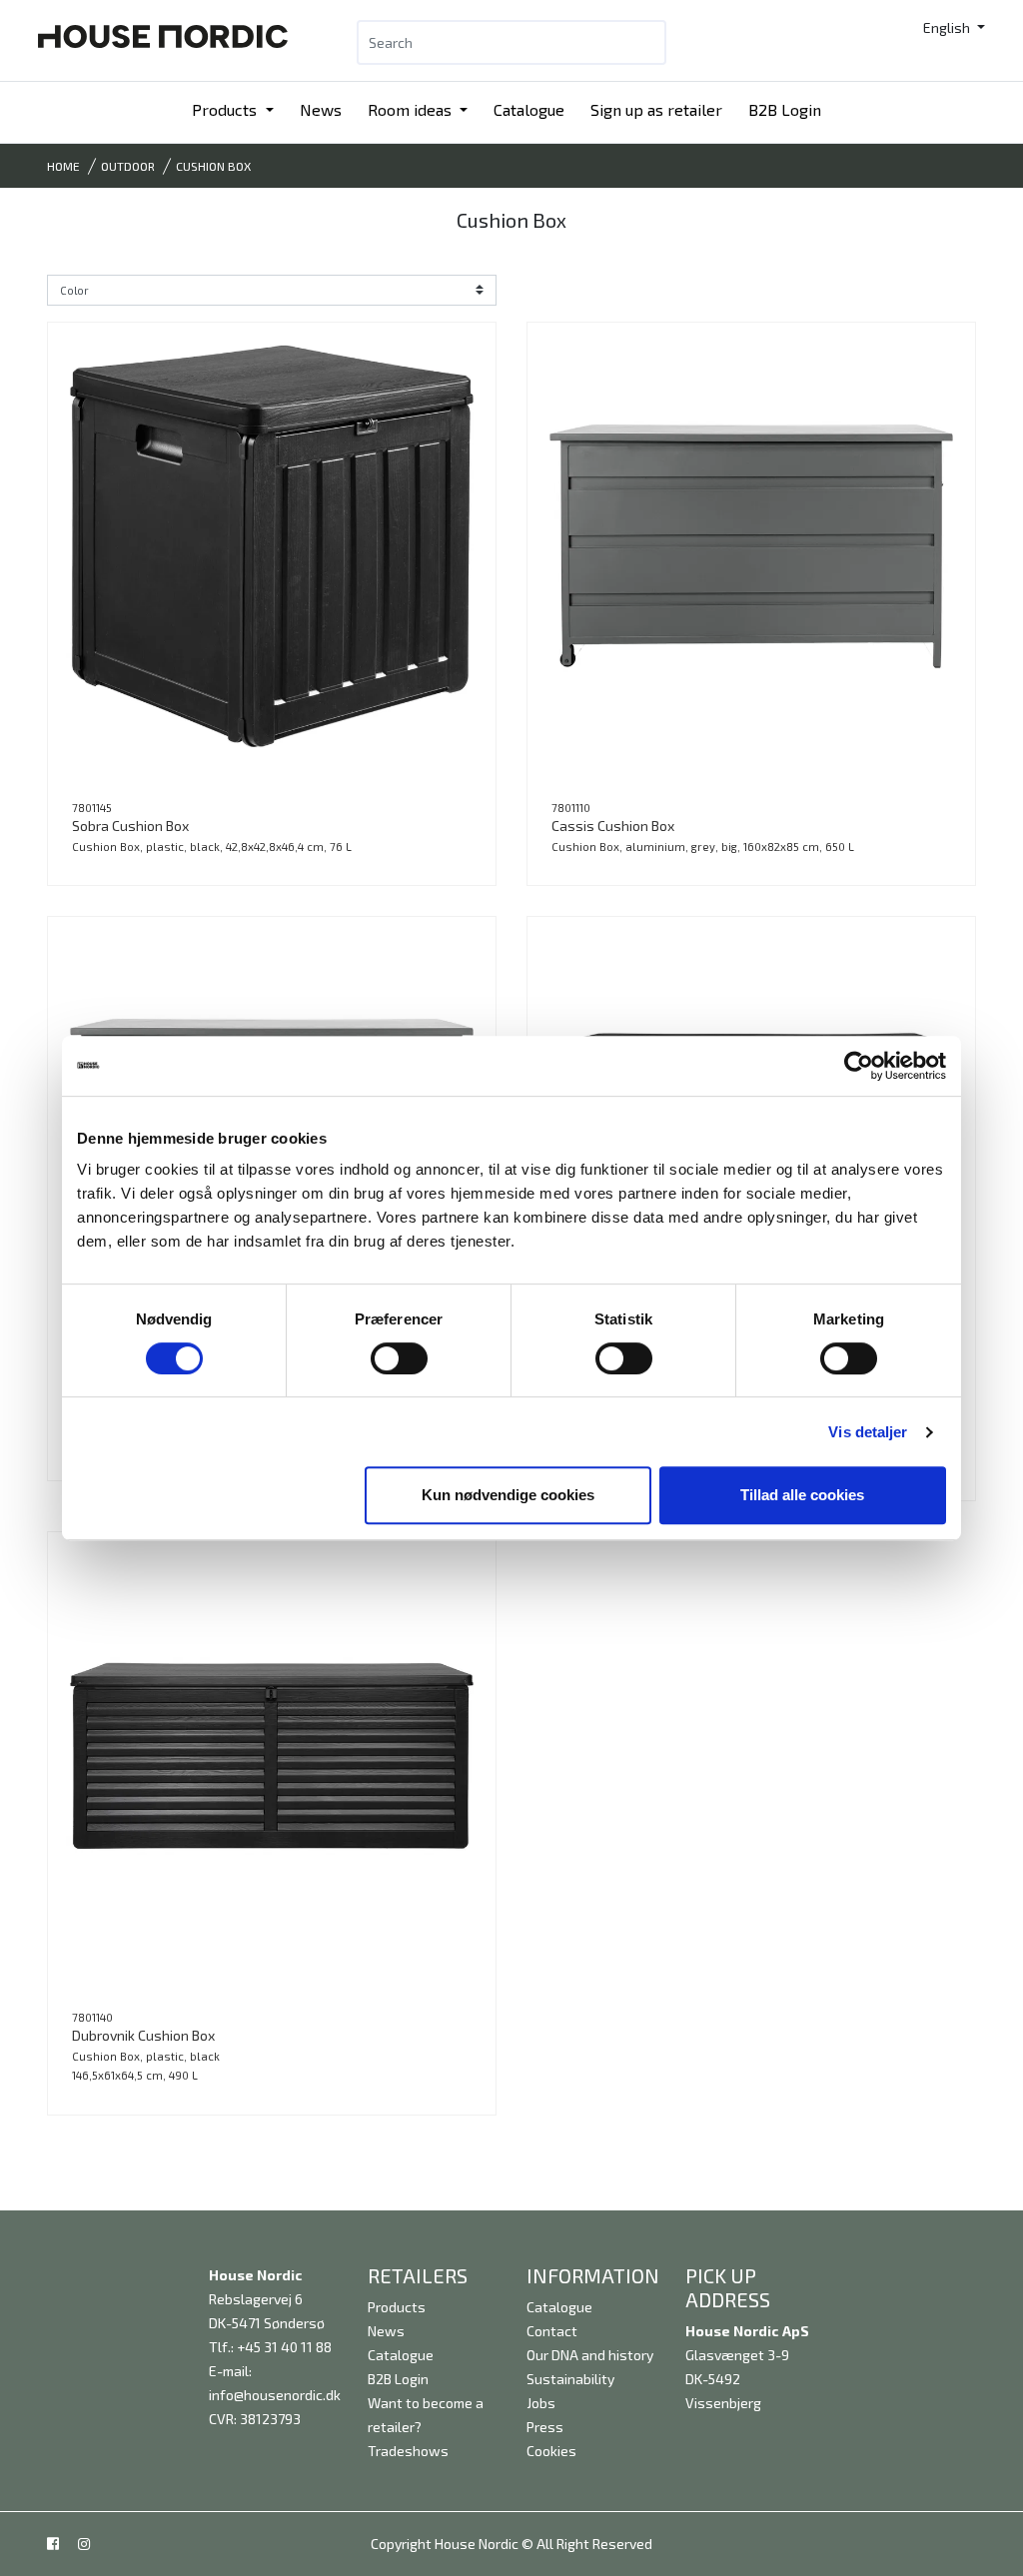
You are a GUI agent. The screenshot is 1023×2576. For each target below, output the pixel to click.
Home (63, 166)
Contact (552, 2331)
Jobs (541, 2403)
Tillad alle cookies (802, 1495)
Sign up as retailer (656, 109)
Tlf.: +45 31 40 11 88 (270, 2347)
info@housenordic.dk (275, 2395)
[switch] (399, 1358)
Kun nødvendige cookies (508, 1495)
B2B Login (785, 109)
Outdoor (128, 166)
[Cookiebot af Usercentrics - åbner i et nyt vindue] (859, 1066)
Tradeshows (408, 2451)
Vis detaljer (868, 1432)
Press (545, 2427)
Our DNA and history (590, 2355)
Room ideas (412, 109)
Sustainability (570, 2379)
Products (226, 109)
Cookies (551, 2451)
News (321, 109)
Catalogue (529, 109)
